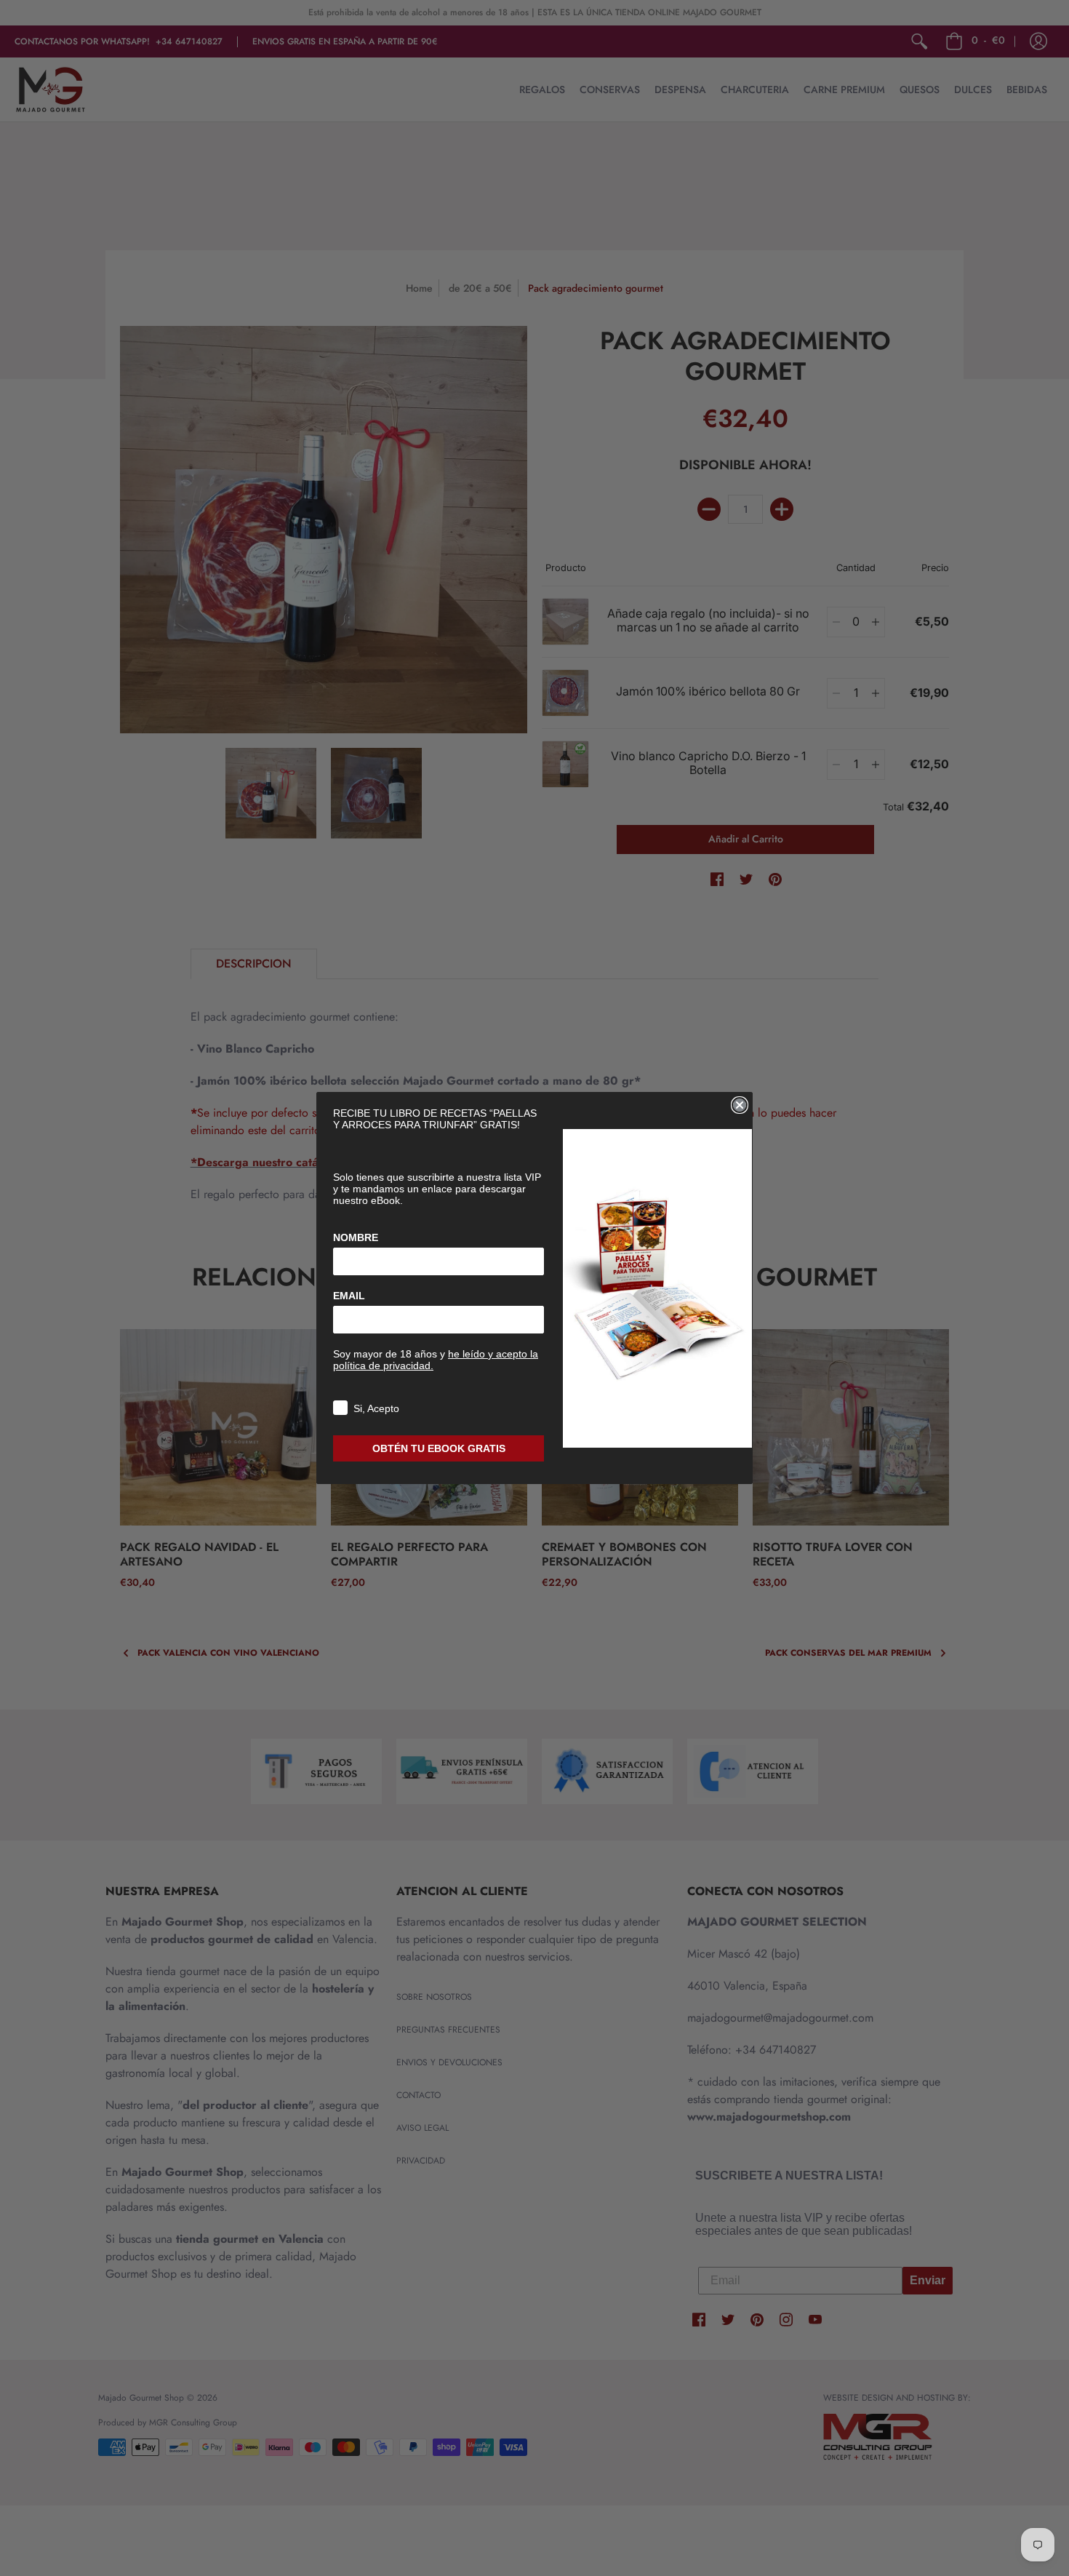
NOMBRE (356, 1237)
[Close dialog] (740, 1105)
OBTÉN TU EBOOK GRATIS (439, 1448)
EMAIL (349, 1296)
